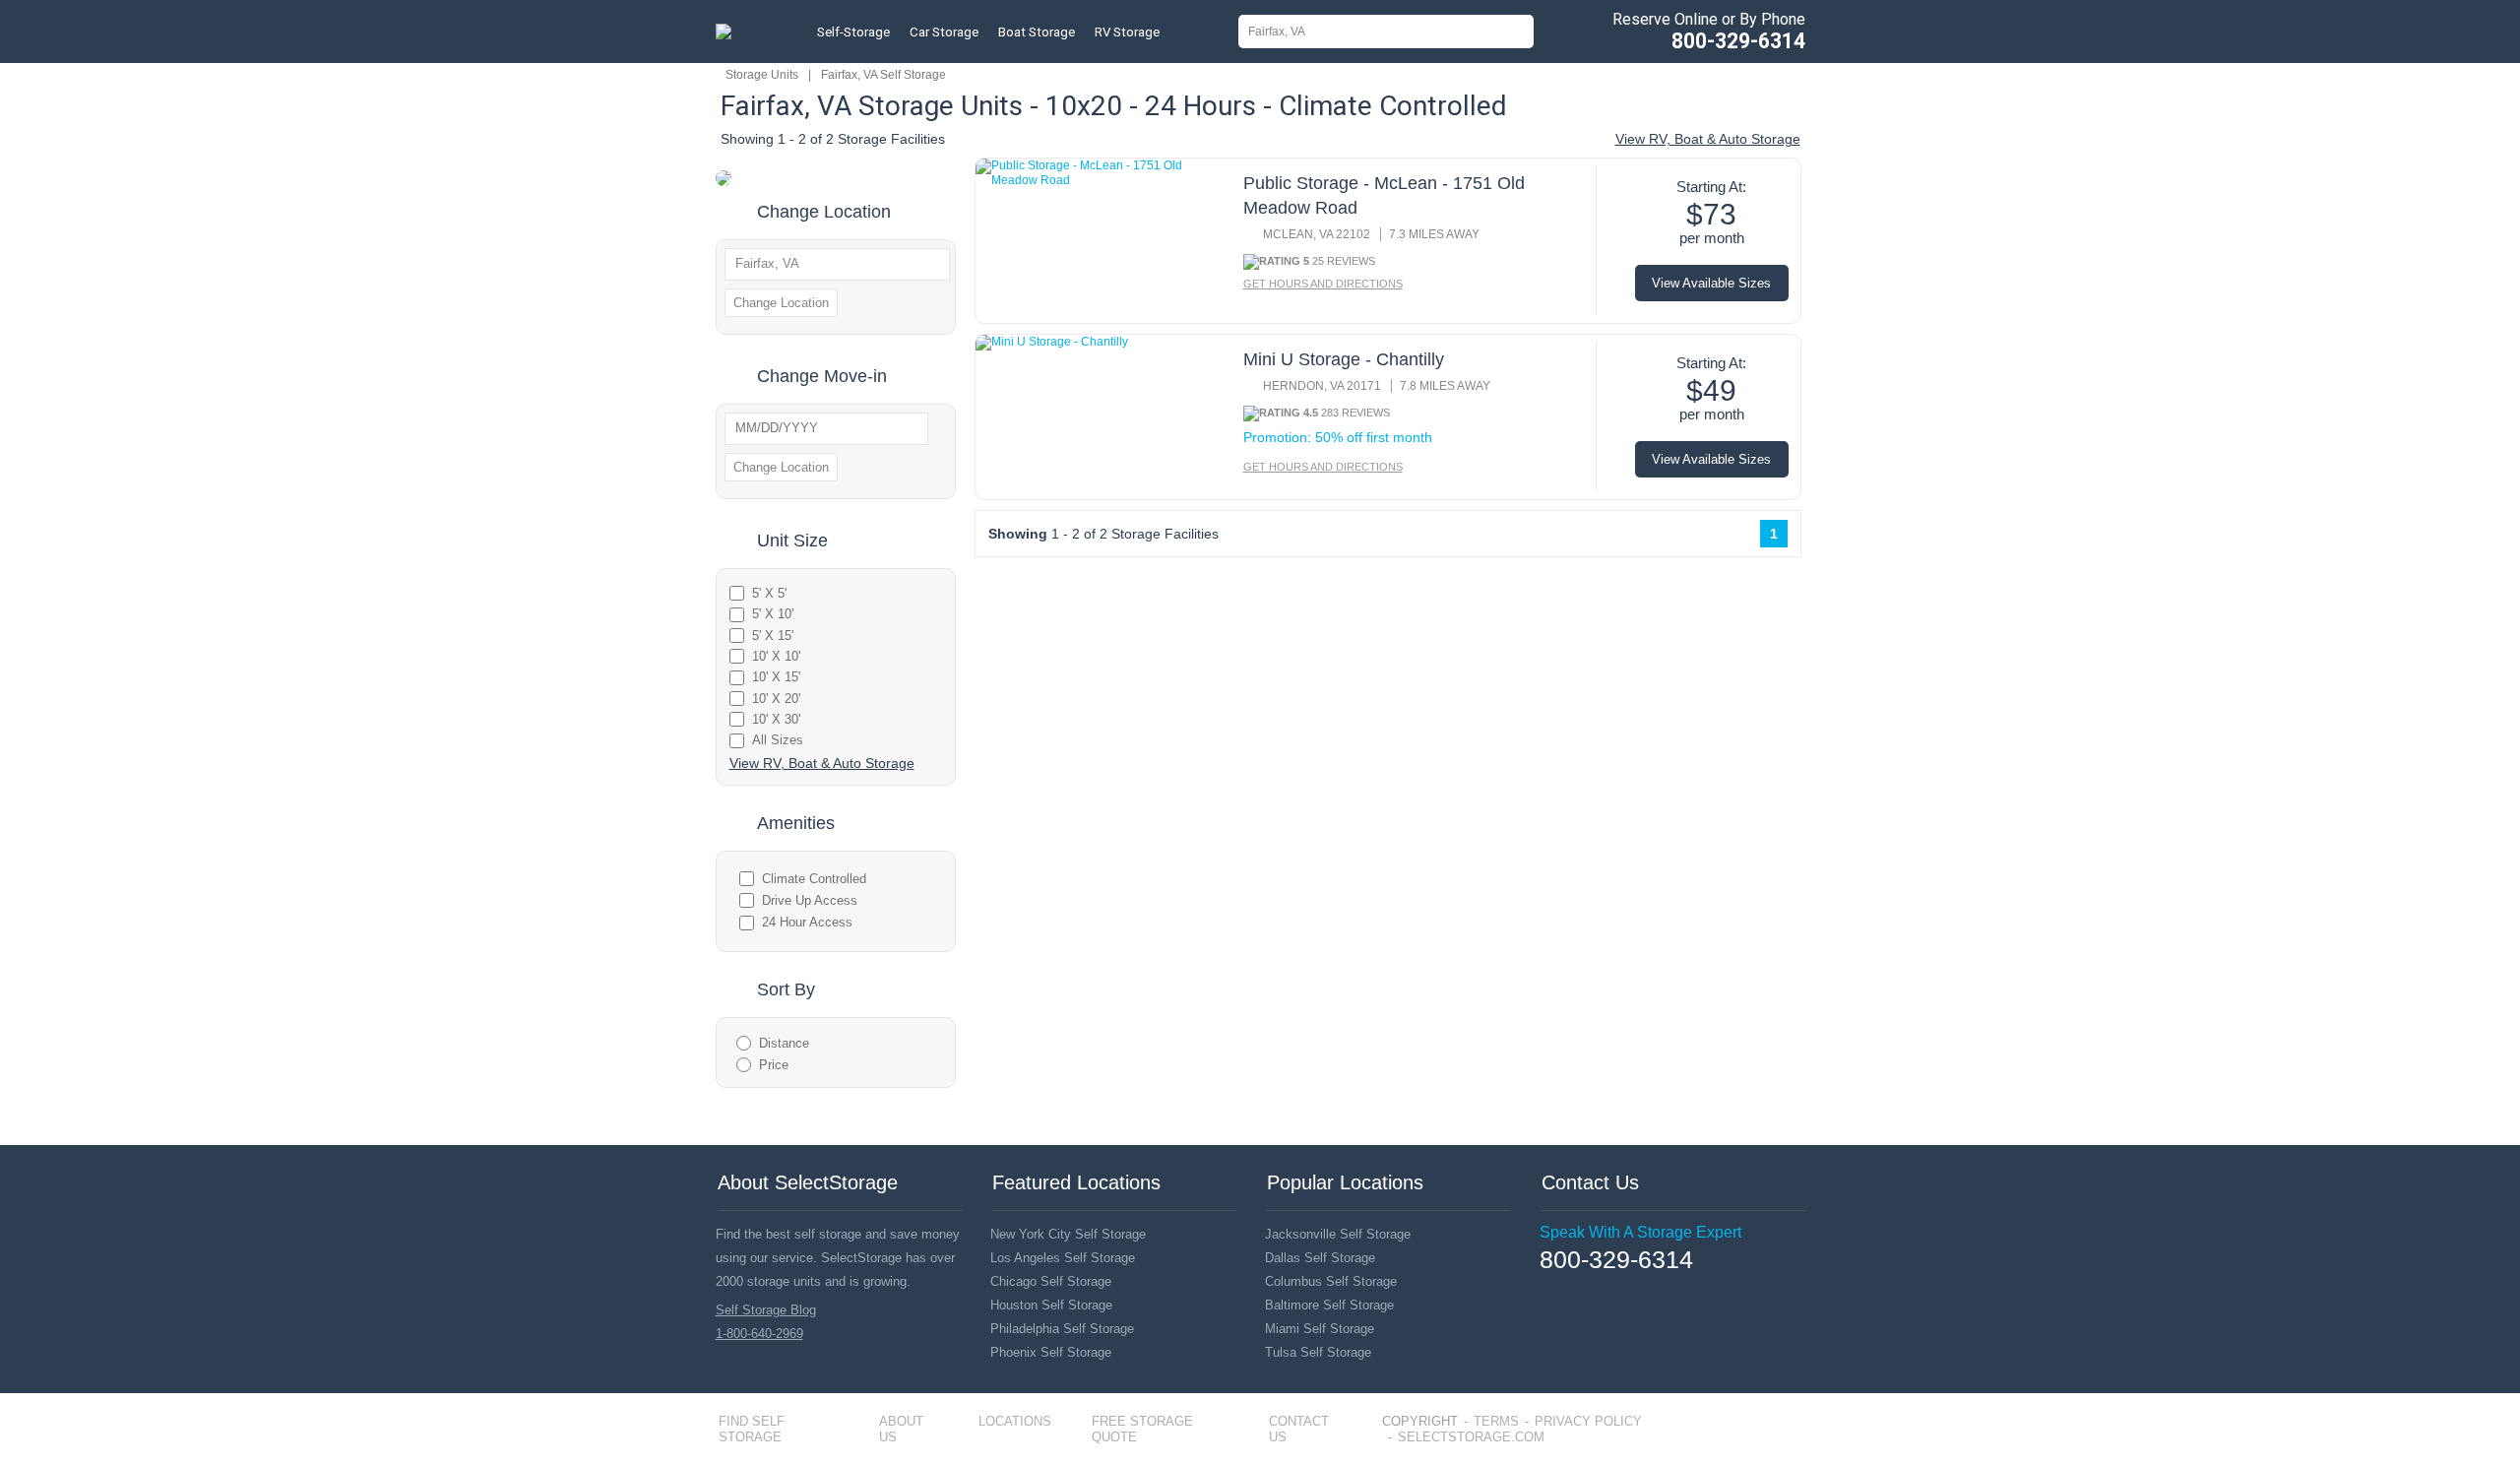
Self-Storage (853, 32)
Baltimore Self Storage (1329, 1305)
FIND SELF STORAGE (752, 1429)
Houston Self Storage (1051, 1305)
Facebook (1547, 1289)
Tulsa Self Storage (1318, 1352)
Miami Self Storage (1320, 1329)
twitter (1576, 1289)
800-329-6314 (1738, 41)
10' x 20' (776, 699)
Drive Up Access (810, 900)
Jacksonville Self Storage (1338, 1234)
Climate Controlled (814, 879)
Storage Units (762, 75)
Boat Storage (1037, 32)
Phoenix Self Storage (1051, 1352)
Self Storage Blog (766, 1310)
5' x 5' (769, 593)
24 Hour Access (807, 922)
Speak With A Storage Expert (1640, 1232)
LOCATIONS (1015, 1421)
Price (774, 1065)
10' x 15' (776, 677)
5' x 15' (773, 636)
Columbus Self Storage (1331, 1281)
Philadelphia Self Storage (1062, 1329)
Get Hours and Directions (1323, 284)
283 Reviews (1355, 413)
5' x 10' (773, 614)
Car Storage (944, 32)
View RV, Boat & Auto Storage (1708, 139)
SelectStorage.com (1471, 1437)
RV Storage (1127, 32)
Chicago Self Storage (1051, 1281)
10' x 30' (776, 719)
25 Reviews (1344, 261)
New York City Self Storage (1068, 1234)
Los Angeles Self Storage (1063, 1258)
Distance (784, 1043)
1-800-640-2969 (759, 1334)
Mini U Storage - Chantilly (1344, 359)
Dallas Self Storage (1320, 1258)
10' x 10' (776, 656)
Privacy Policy (1588, 1421)
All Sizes (778, 740)
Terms (1496, 1421)
